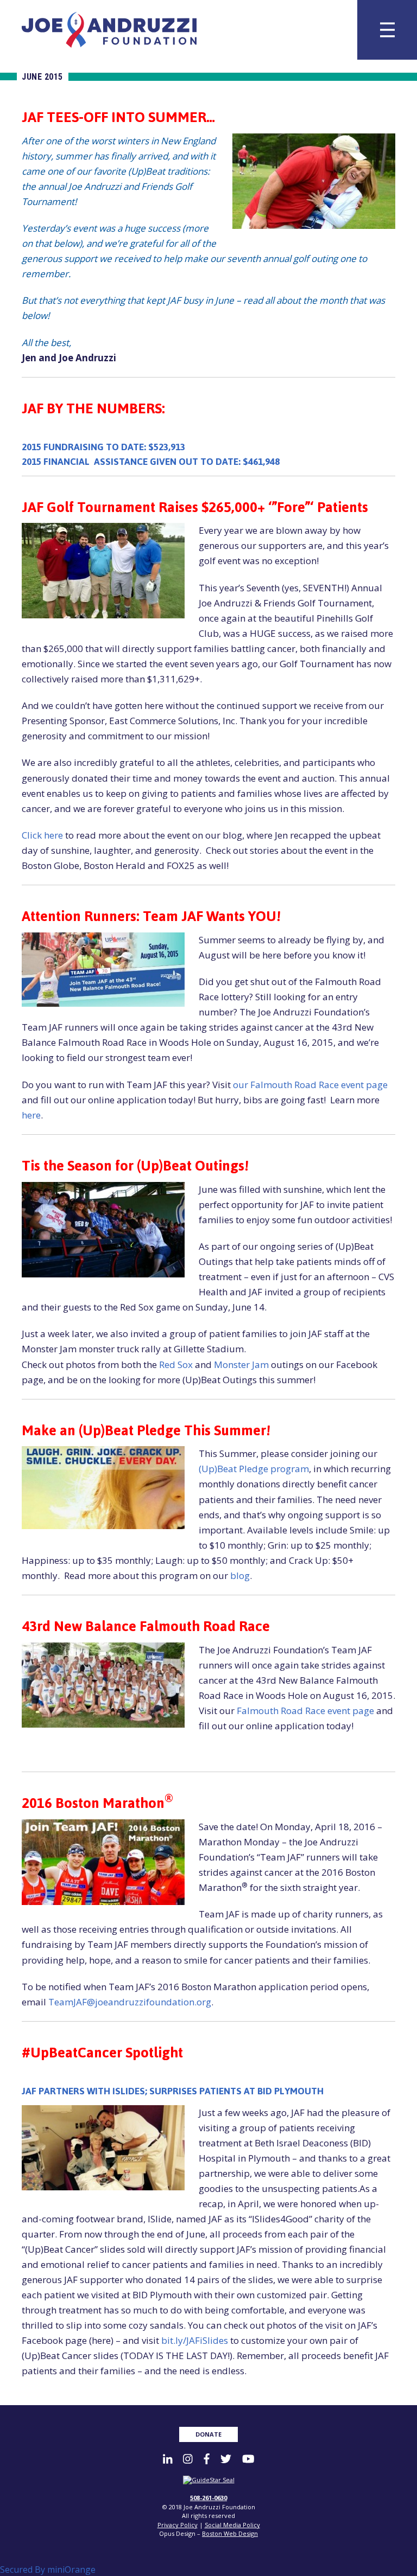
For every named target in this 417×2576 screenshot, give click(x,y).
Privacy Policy (178, 2525)
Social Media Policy (232, 2525)
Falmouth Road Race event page (305, 1711)
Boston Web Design (230, 2533)
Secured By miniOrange (48, 2569)
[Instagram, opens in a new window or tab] (188, 2459)
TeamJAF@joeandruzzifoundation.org (130, 2002)
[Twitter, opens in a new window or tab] (226, 2459)
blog (240, 1575)
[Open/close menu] (387, 30)
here (31, 1115)
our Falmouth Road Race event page (310, 1085)
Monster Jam (241, 1364)
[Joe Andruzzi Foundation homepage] (110, 30)
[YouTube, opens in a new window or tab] (248, 2459)
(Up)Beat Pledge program (254, 1469)
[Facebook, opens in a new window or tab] (207, 2459)
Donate (208, 2434)
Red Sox (176, 1364)
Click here (42, 835)
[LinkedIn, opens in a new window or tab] (168, 2459)
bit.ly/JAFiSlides (195, 2340)
